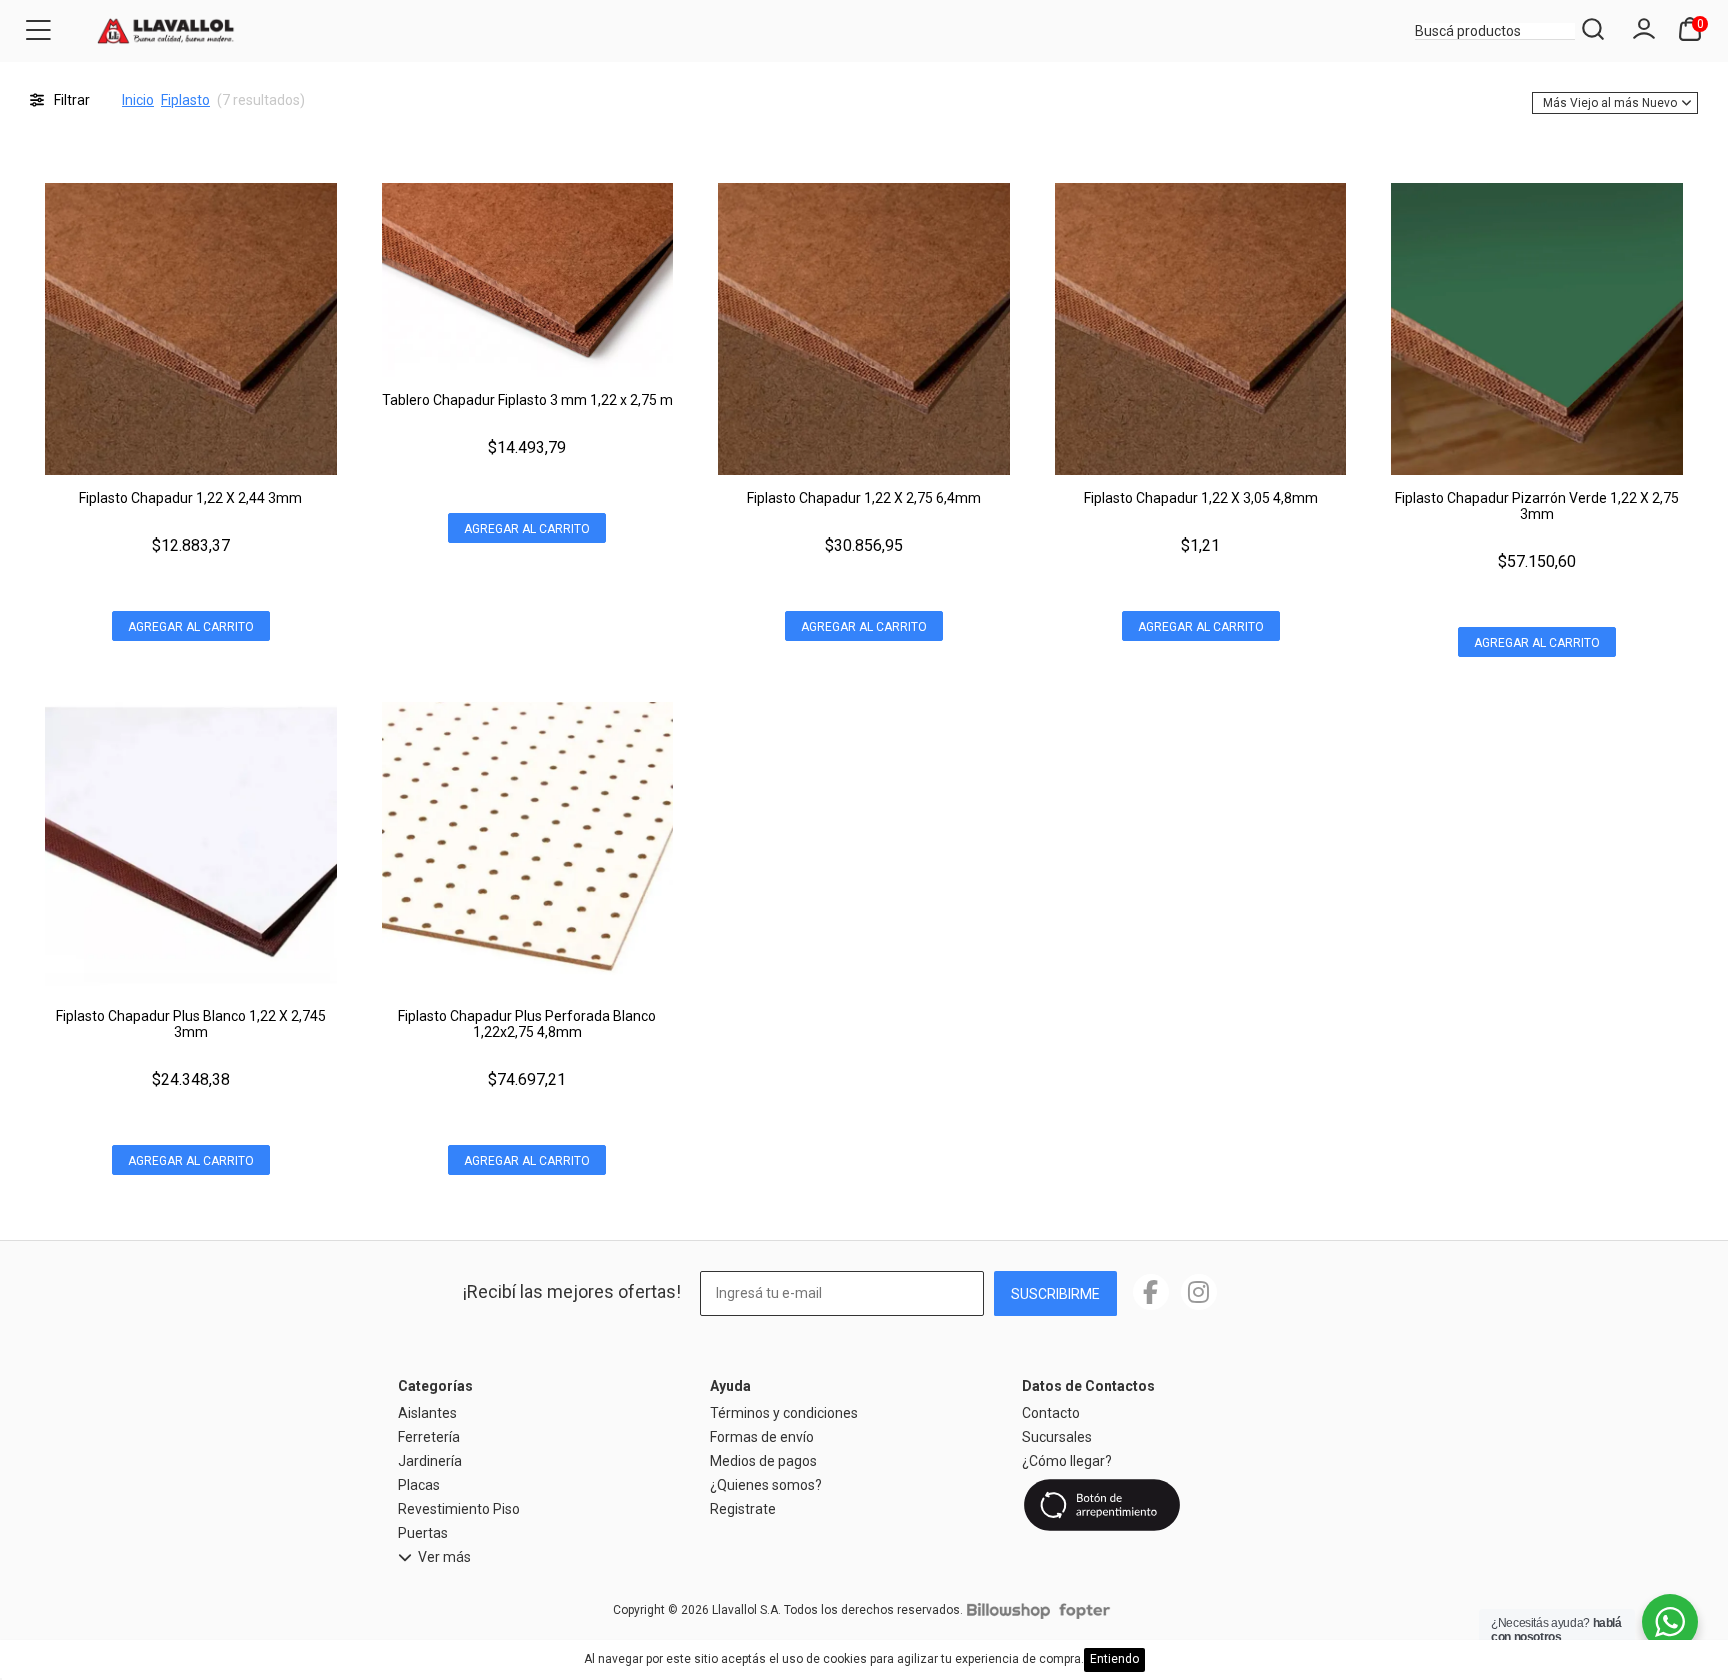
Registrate (743, 1509)
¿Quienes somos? (766, 1485)
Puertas (423, 1533)
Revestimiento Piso (459, 1509)
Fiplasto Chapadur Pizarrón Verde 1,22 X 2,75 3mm (1537, 506)
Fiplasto (185, 100)
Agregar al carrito (191, 627)
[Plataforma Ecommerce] (1008, 1610)
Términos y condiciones (784, 1413)
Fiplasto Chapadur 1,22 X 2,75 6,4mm (864, 498)
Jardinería (430, 1461)
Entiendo (1114, 1659)
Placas (419, 1485)
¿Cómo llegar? (1067, 1461)
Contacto (1051, 1413)
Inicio (138, 100)
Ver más (444, 1557)
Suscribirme (1055, 1294)
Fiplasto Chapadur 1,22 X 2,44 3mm (190, 498)
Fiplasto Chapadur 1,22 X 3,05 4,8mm (1201, 498)
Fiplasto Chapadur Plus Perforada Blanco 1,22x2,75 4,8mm (527, 1024)
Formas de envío (762, 1437)
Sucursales (1057, 1437)
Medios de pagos (763, 1461)
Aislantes (427, 1413)
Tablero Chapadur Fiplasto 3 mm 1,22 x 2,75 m (527, 400)
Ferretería (429, 1437)
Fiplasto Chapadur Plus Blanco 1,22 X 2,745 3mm (191, 1024)
